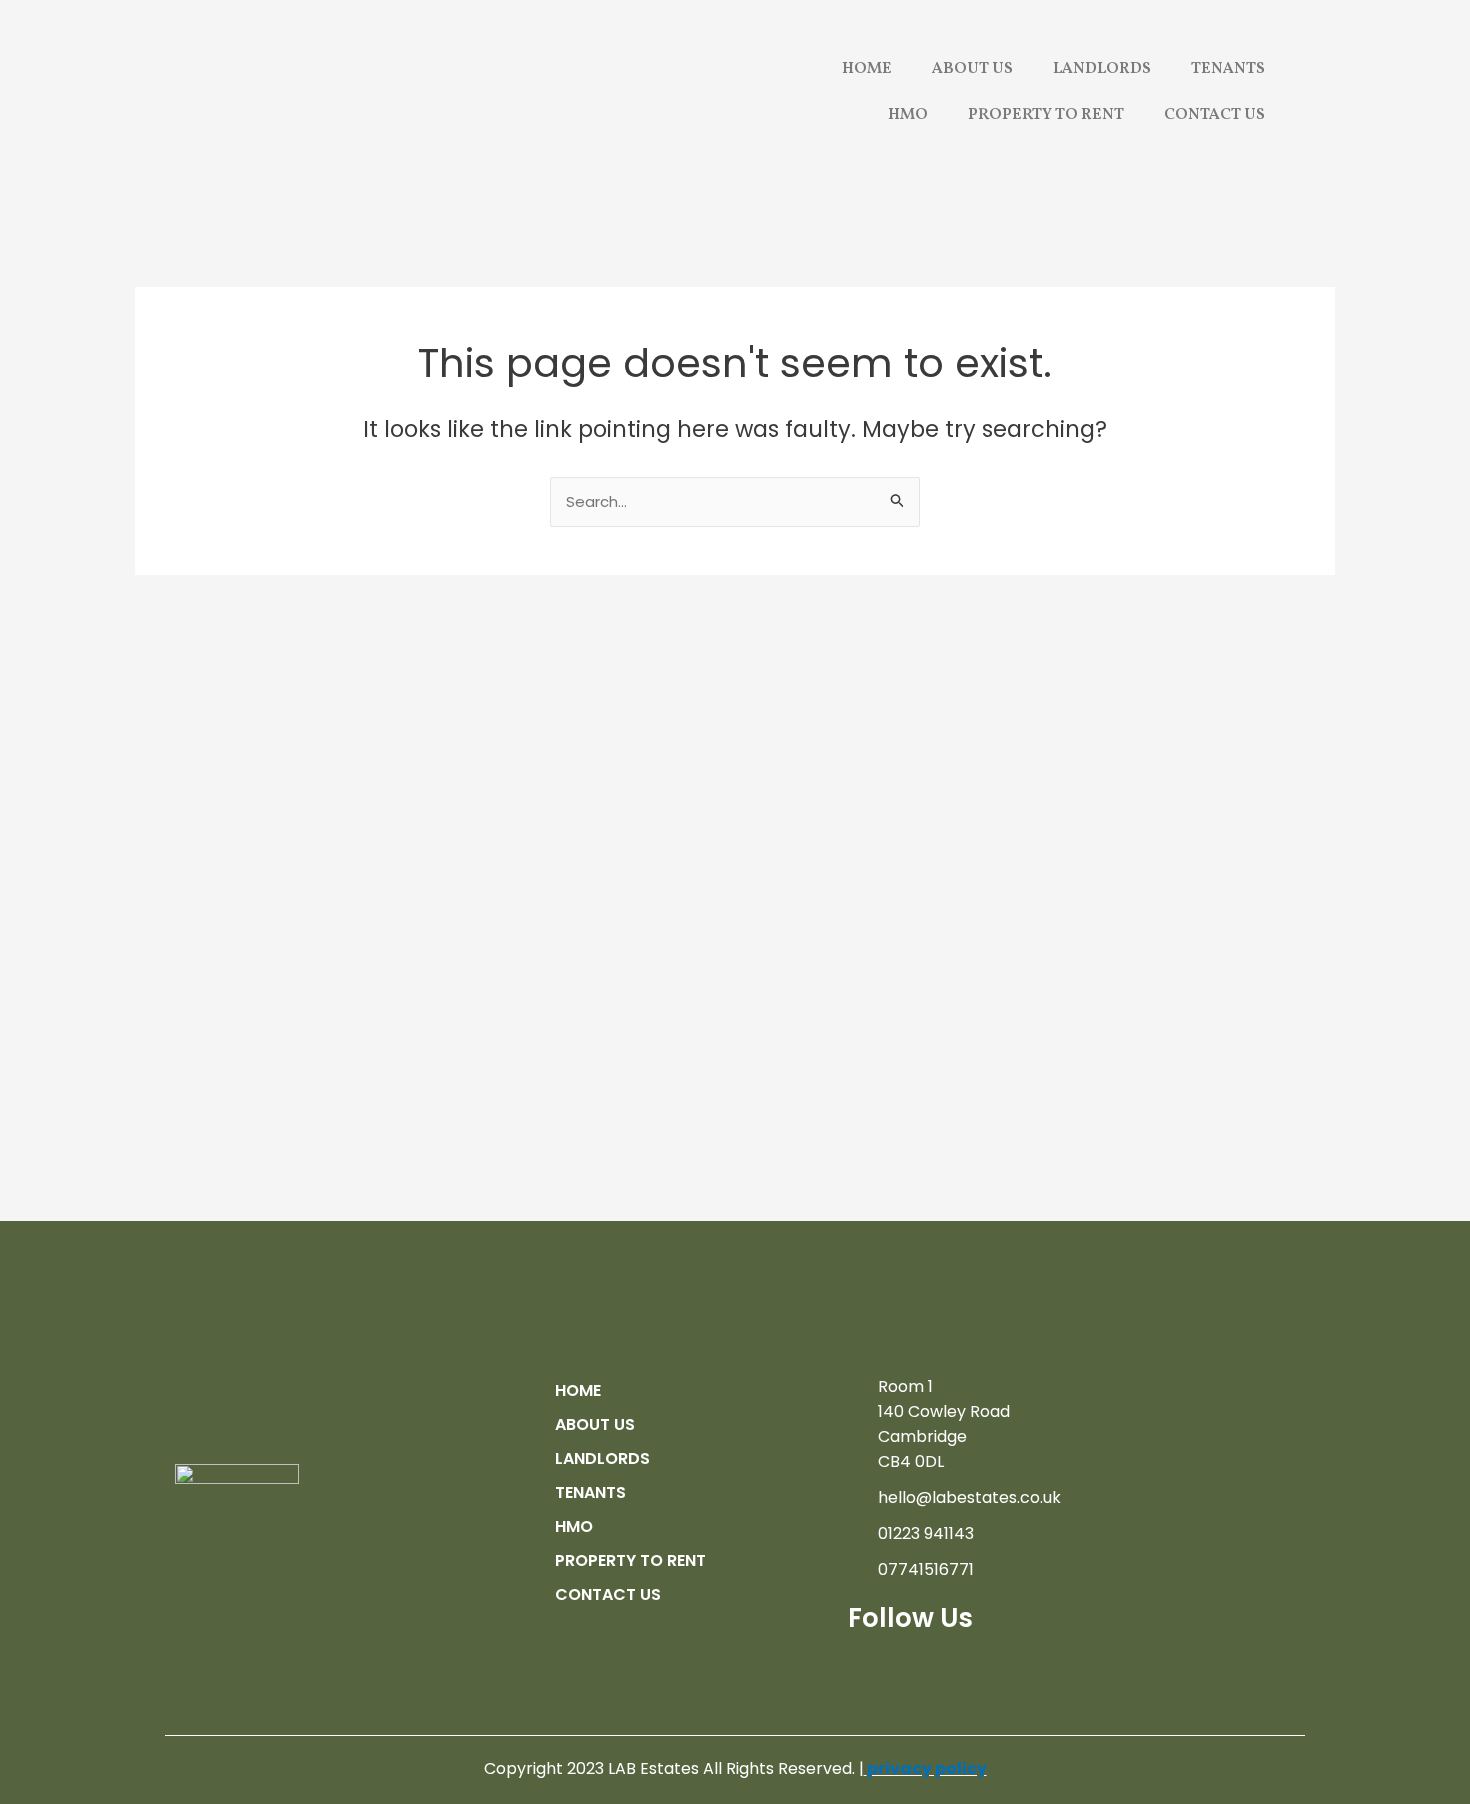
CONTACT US (1214, 115)
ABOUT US (972, 69)
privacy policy (927, 1768)
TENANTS (1228, 69)
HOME (867, 69)
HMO (908, 115)
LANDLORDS (1102, 69)
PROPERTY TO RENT (1046, 115)
